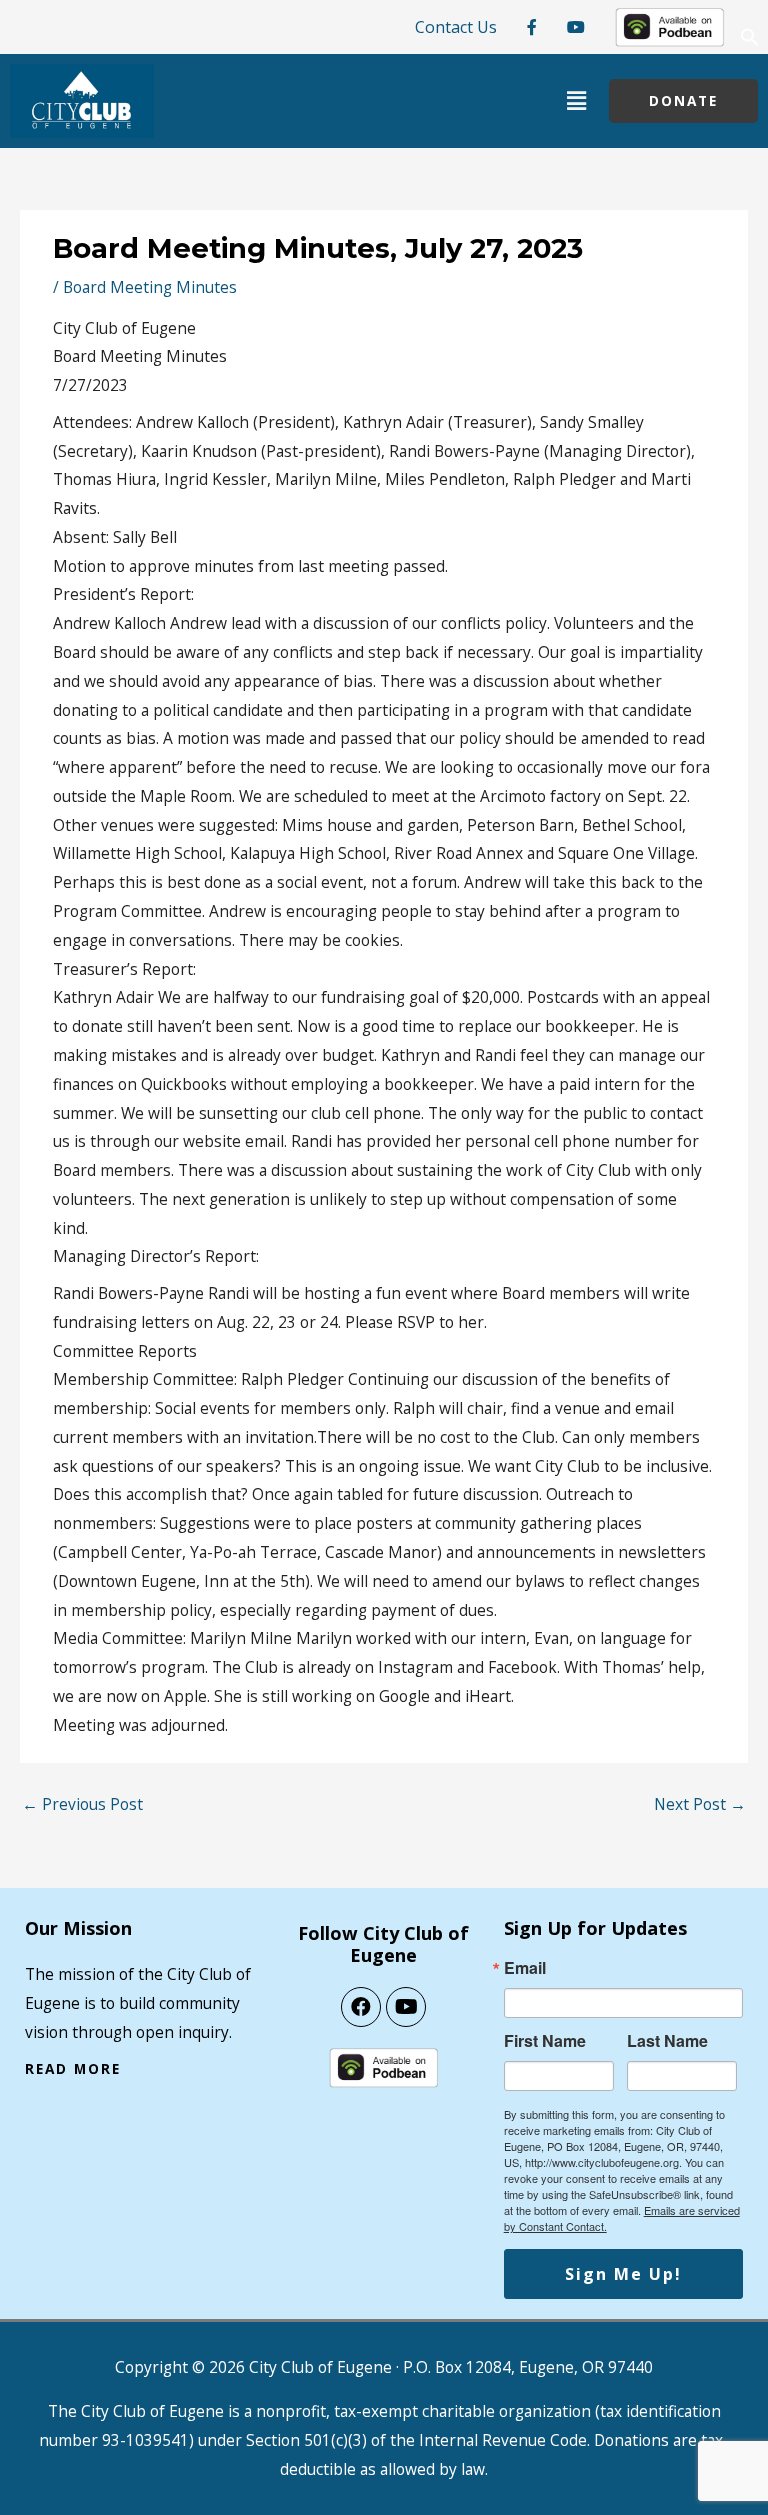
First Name (545, 2041)
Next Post (700, 1804)
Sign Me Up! (623, 2274)
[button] (750, 42)
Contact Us (456, 27)
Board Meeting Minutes (150, 287)
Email (525, 1968)
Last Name (667, 2041)
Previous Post (82, 1804)
